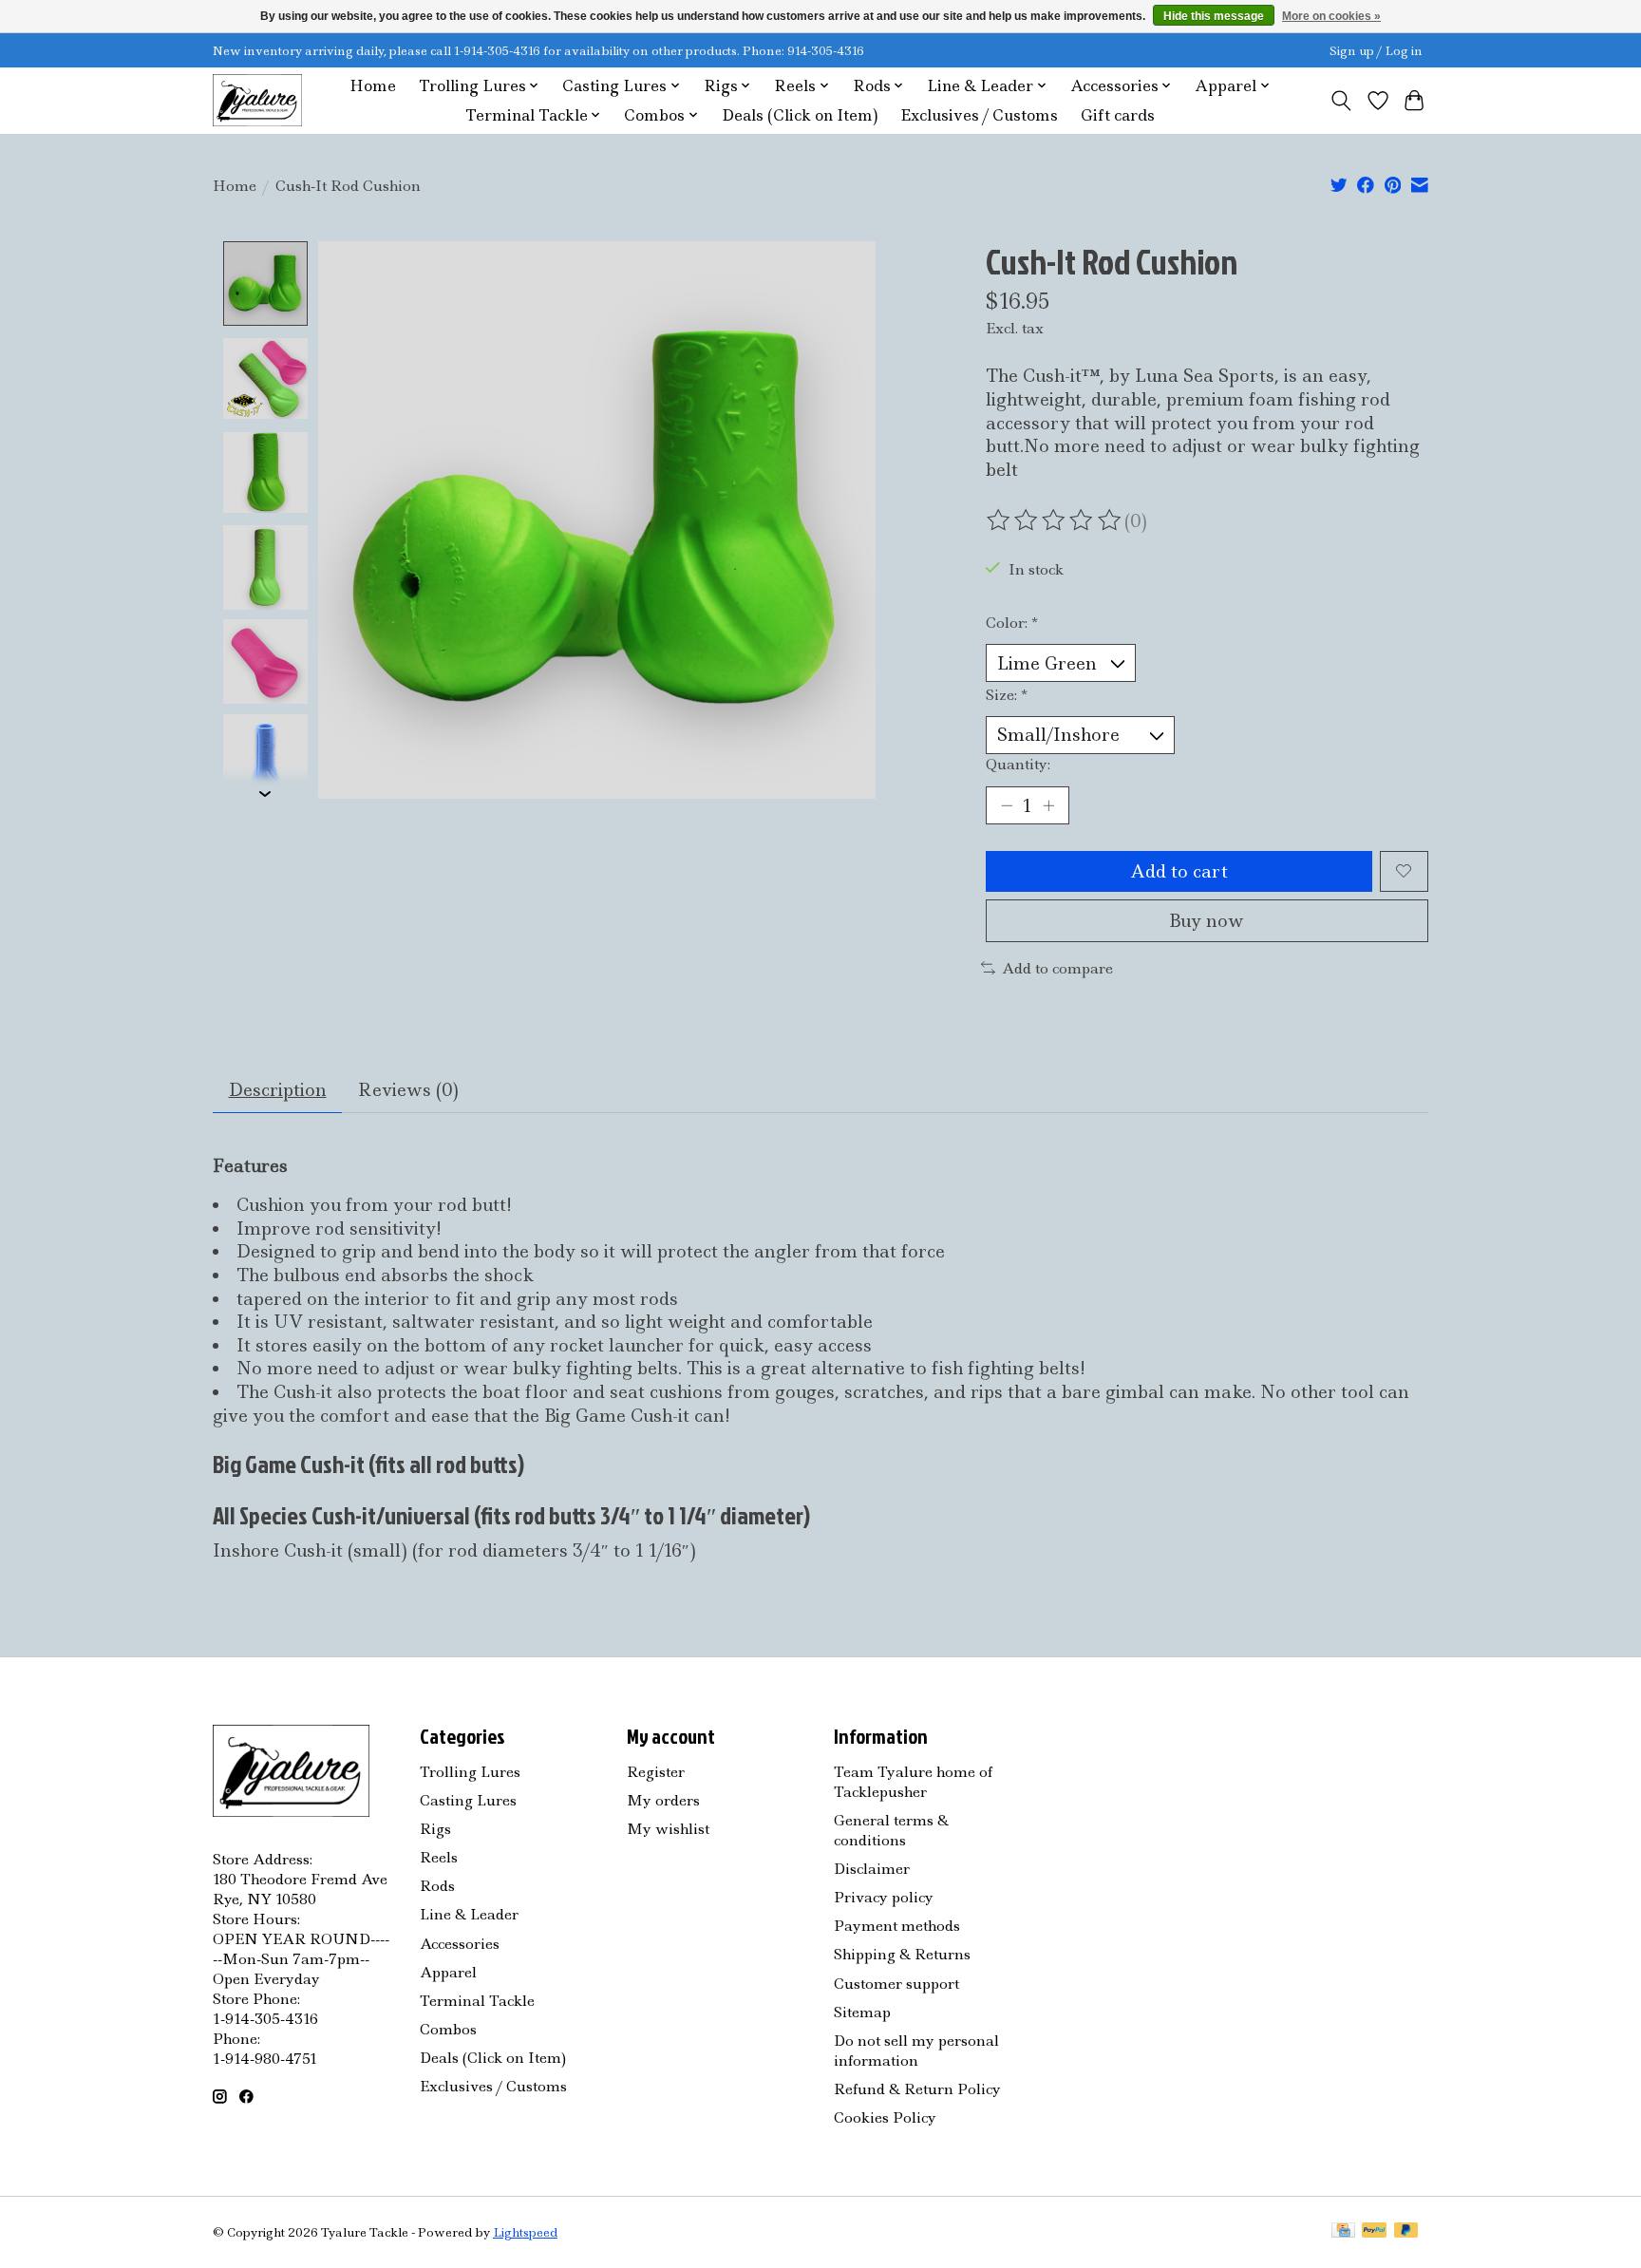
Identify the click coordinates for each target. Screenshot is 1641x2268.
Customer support (896, 1984)
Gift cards (1118, 115)
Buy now (1207, 921)
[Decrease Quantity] (1007, 805)
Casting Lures (468, 1800)
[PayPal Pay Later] (1406, 2232)
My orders (663, 1800)
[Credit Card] (1343, 2232)
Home (373, 86)
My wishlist (668, 1829)
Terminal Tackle (477, 2001)
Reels (439, 1857)
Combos (448, 2029)
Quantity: (1018, 764)
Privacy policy (884, 1897)
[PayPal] (1374, 2232)
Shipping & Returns (902, 1954)
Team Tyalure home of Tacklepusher (913, 1782)
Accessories (460, 1944)
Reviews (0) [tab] (408, 1090)
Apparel (448, 1972)
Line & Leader (469, 1914)
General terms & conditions (891, 1830)
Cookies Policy (885, 2117)
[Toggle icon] (1341, 101)
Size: (1007, 695)
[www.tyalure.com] (257, 100)
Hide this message (1214, 16)
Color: (1012, 623)
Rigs (435, 1829)
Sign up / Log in (1376, 51)
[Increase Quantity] (1048, 805)
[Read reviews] (1055, 520)
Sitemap (862, 2012)
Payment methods (897, 1926)
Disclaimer (872, 1869)
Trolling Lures (470, 1772)
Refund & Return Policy (917, 2089)
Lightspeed (525, 2232)
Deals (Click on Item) (800, 115)
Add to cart (1179, 871)
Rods (437, 1886)
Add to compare (1057, 968)
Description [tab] (278, 1090)
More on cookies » (1331, 16)
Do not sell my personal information (916, 2051)
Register (656, 1772)
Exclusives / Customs (979, 115)
